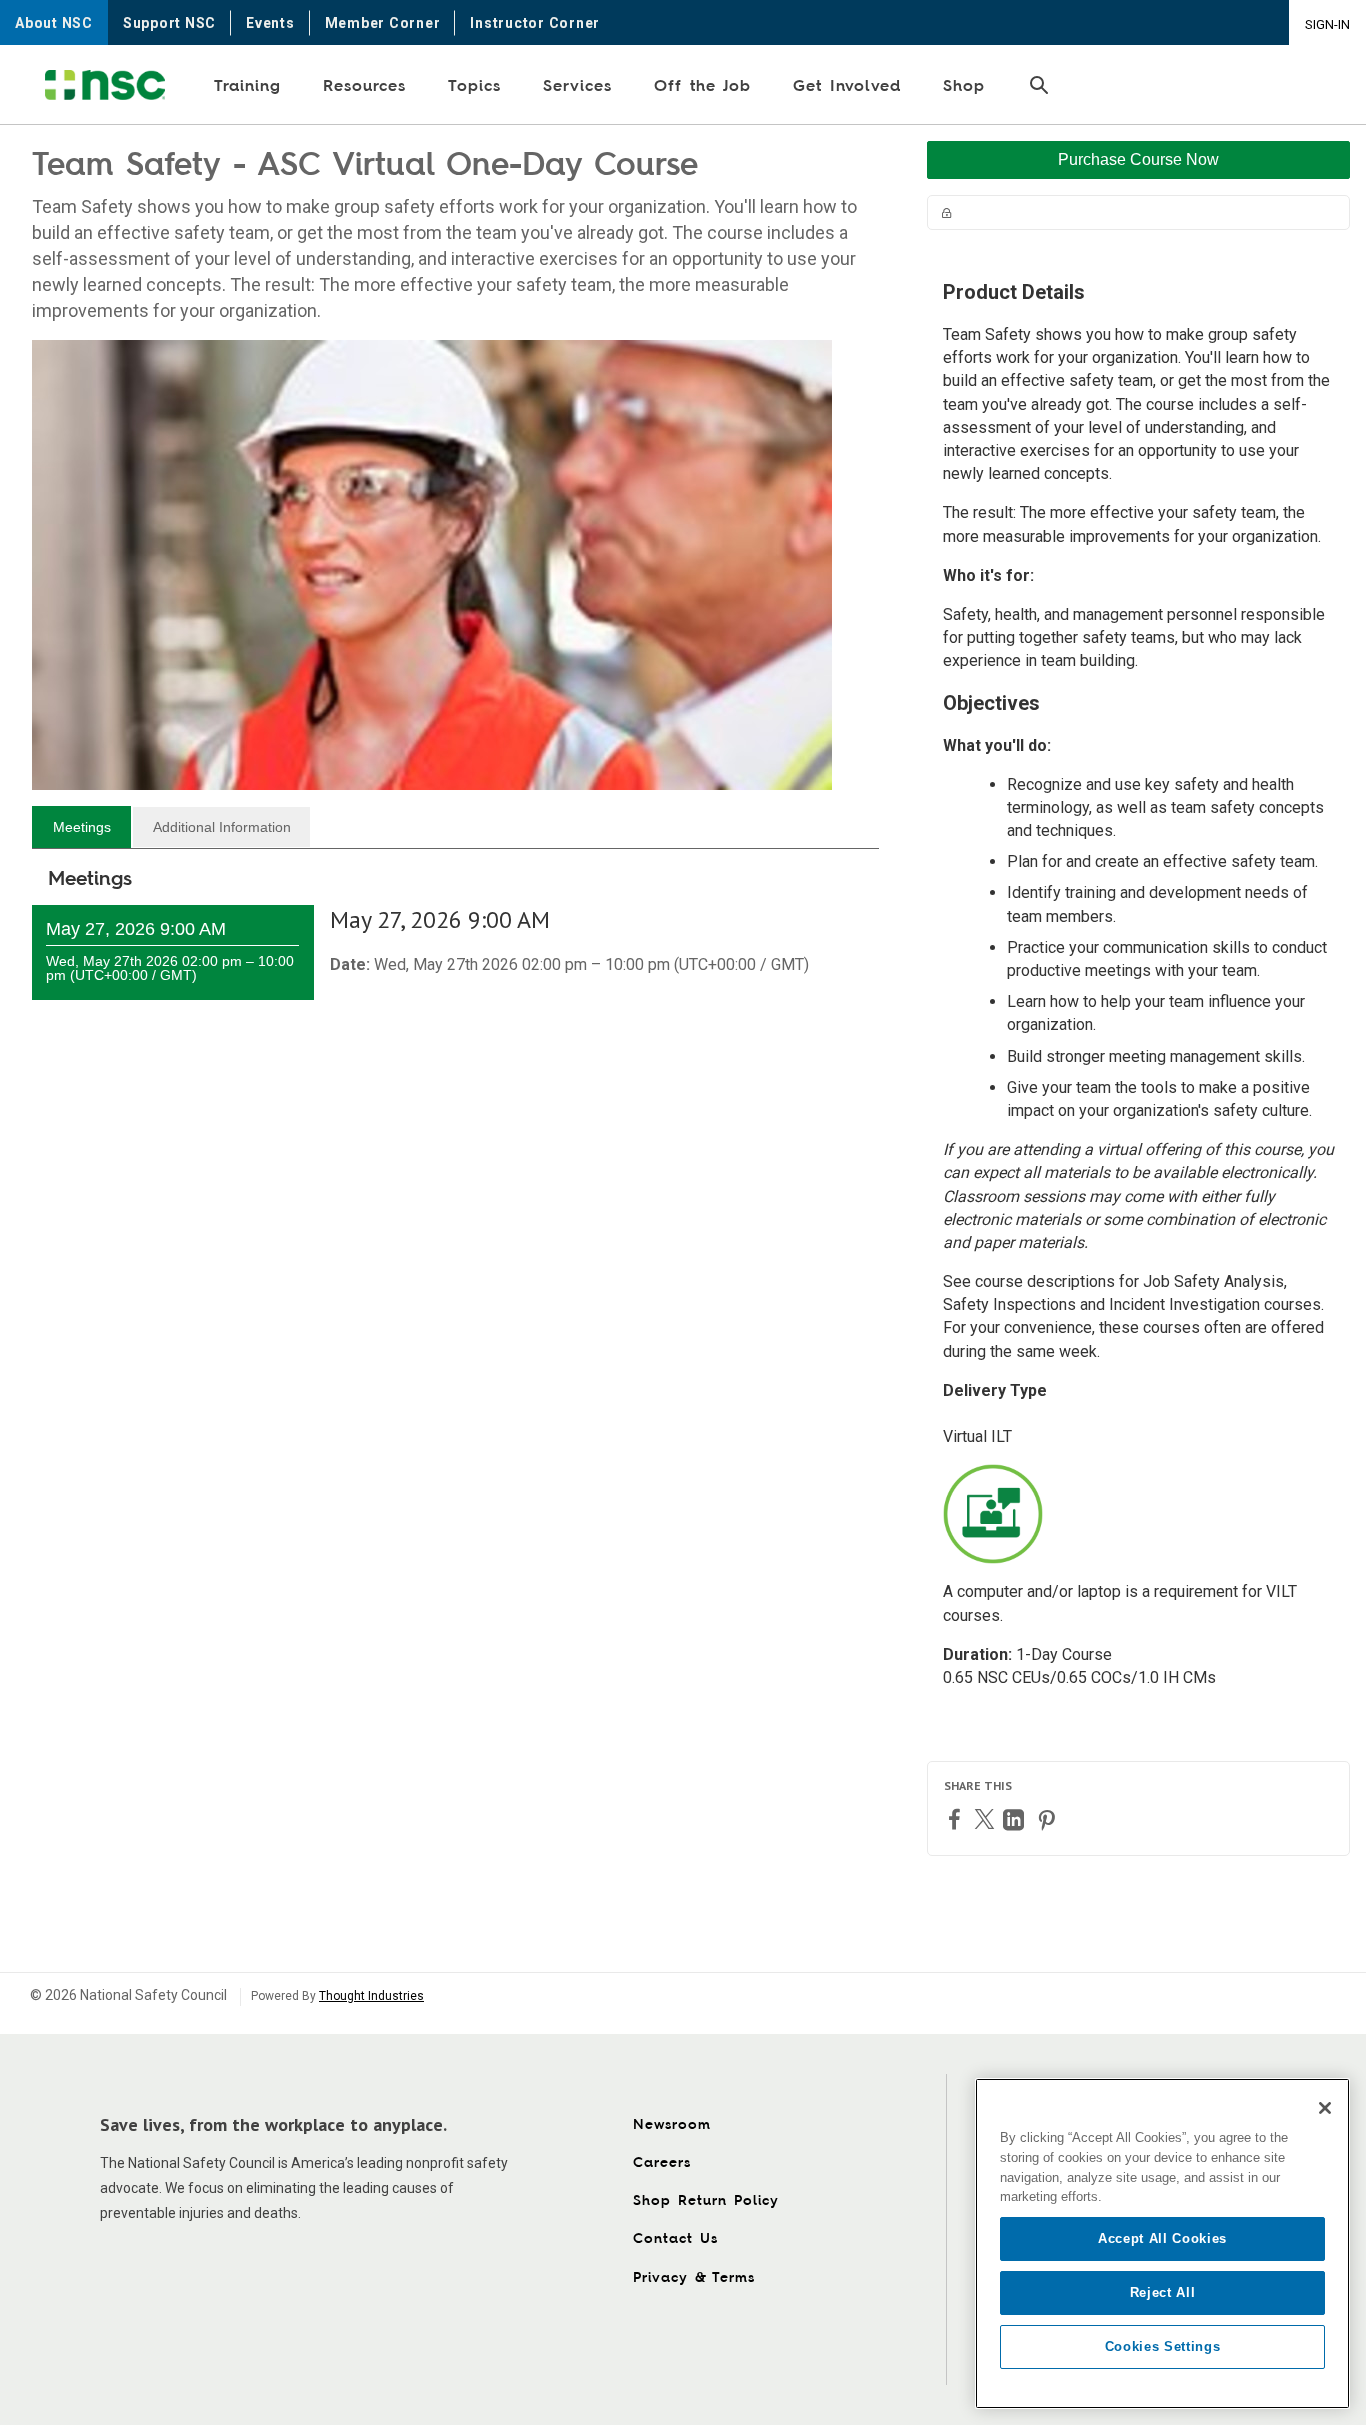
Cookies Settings (1163, 2346)
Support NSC (169, 23)
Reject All (1163, 2292)
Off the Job (702, 85)
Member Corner (383, 23)
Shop (964, 85)
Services (577, 85)
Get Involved (847, 85)
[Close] (1325, 2108)
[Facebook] (957, 1818)
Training (247, 85)
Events (270, 23)
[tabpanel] (455, 952)
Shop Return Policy (706, 2199)
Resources (364, 85)
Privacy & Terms (694, 2276)
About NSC (54, 23)
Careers (662, 2161)
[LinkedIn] (1016, 1819)
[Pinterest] (1049, 1819)
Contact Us (675, 2237)
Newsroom (672, 2123)
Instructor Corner (535, 23)
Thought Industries (371, 1996)
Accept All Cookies (1162, 2238)
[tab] (81, 827)
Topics (474, 85)
